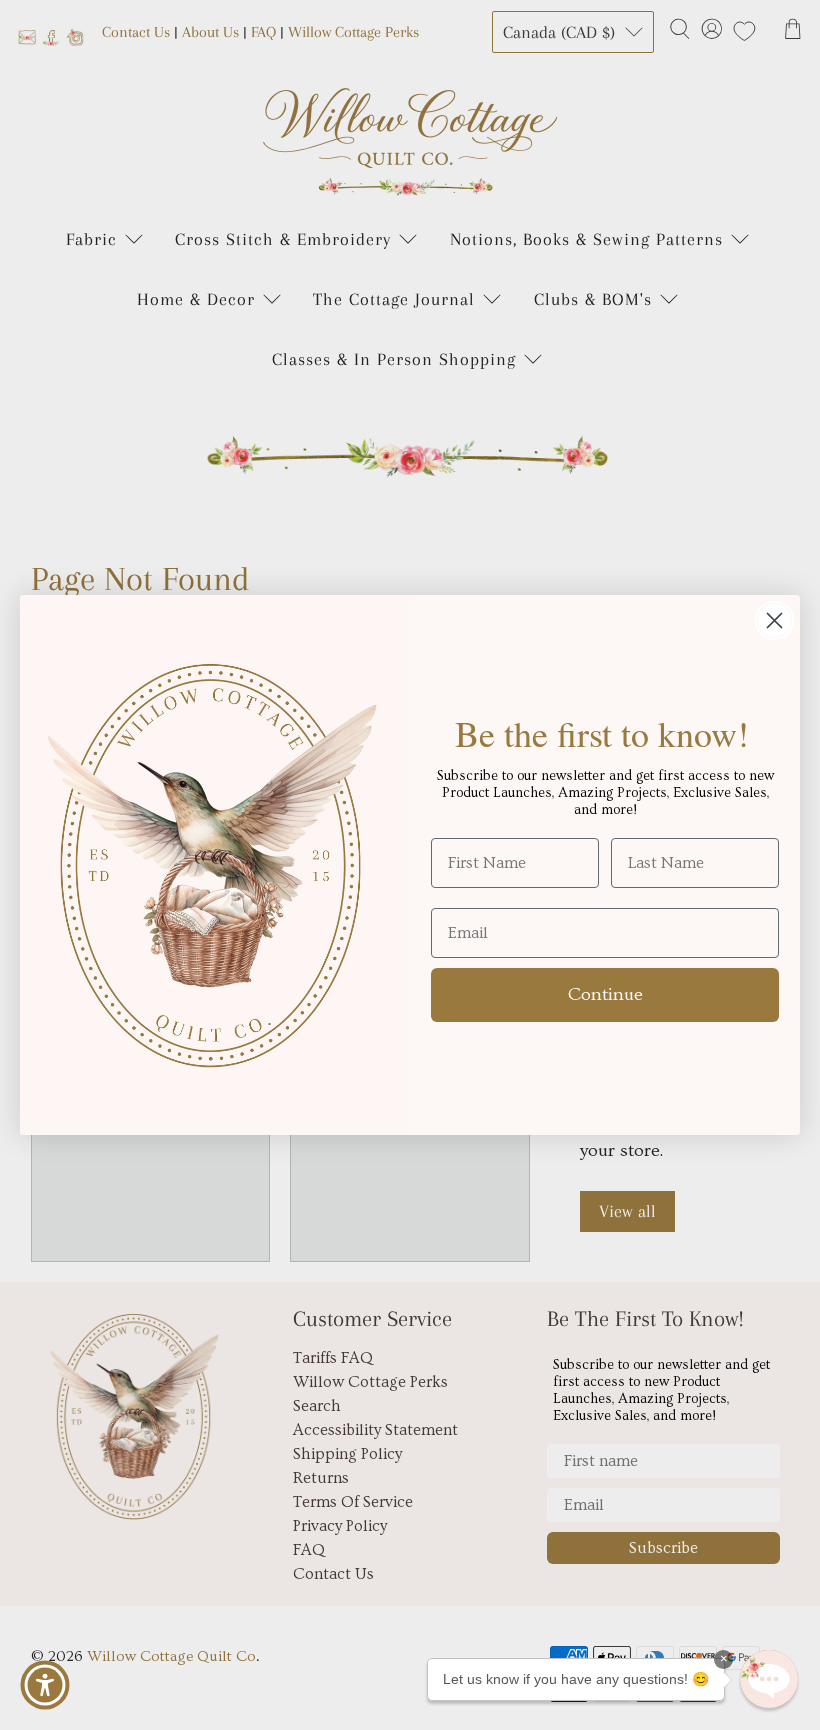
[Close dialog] (774, 620)
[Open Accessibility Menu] (45, 1685)
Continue (605, 994)
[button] (769, 1679)
